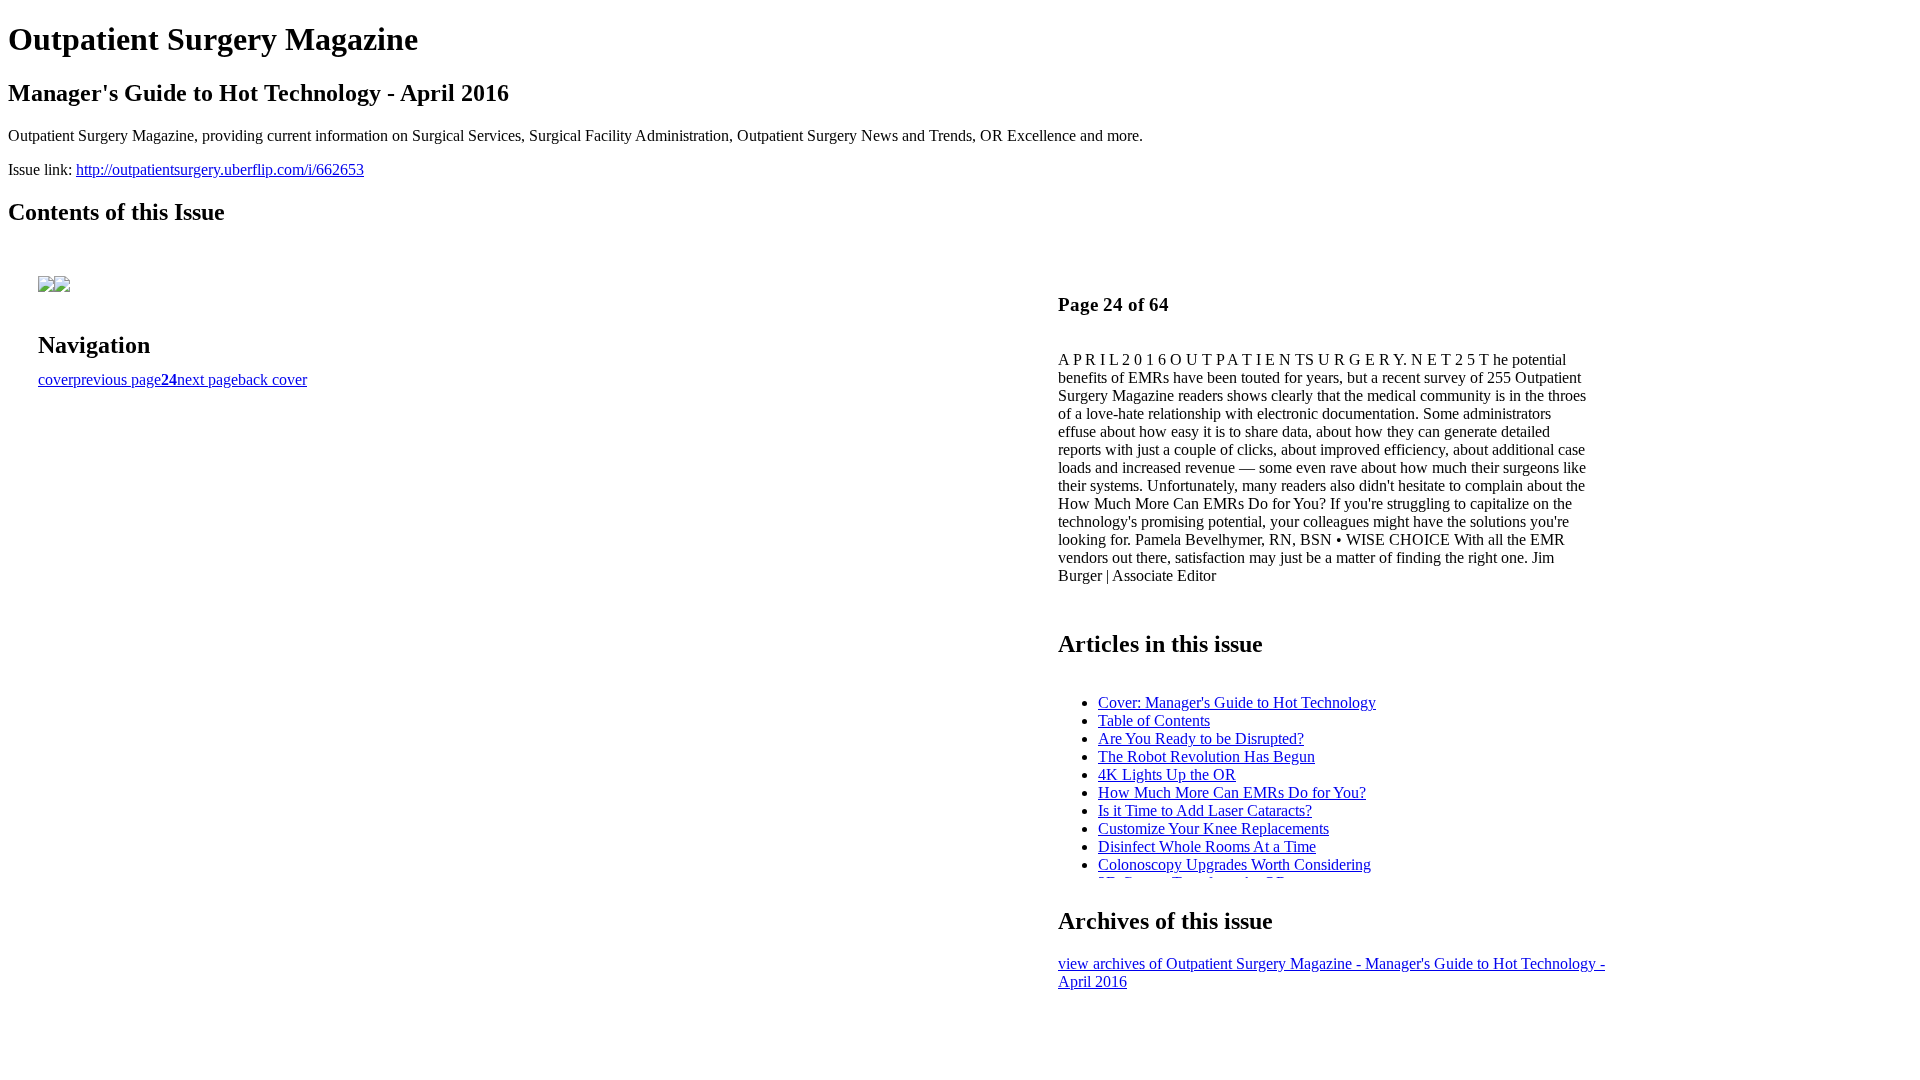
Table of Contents (1154, 720)
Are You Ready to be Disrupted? (1201, 738)
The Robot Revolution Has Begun (1206, 756)
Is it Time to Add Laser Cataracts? (1205, 810)
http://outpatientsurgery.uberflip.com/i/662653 (220, 169)
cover (55, 379)
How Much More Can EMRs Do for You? (1232, 792)
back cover (272, 379)
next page (207, 379)
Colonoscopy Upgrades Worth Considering (1234, 864)
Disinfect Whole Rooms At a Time (1207, 846)
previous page (117, 379)
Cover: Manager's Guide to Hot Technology (1237, 702)
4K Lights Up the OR (1167, 774)
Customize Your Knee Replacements (1213, 828)
